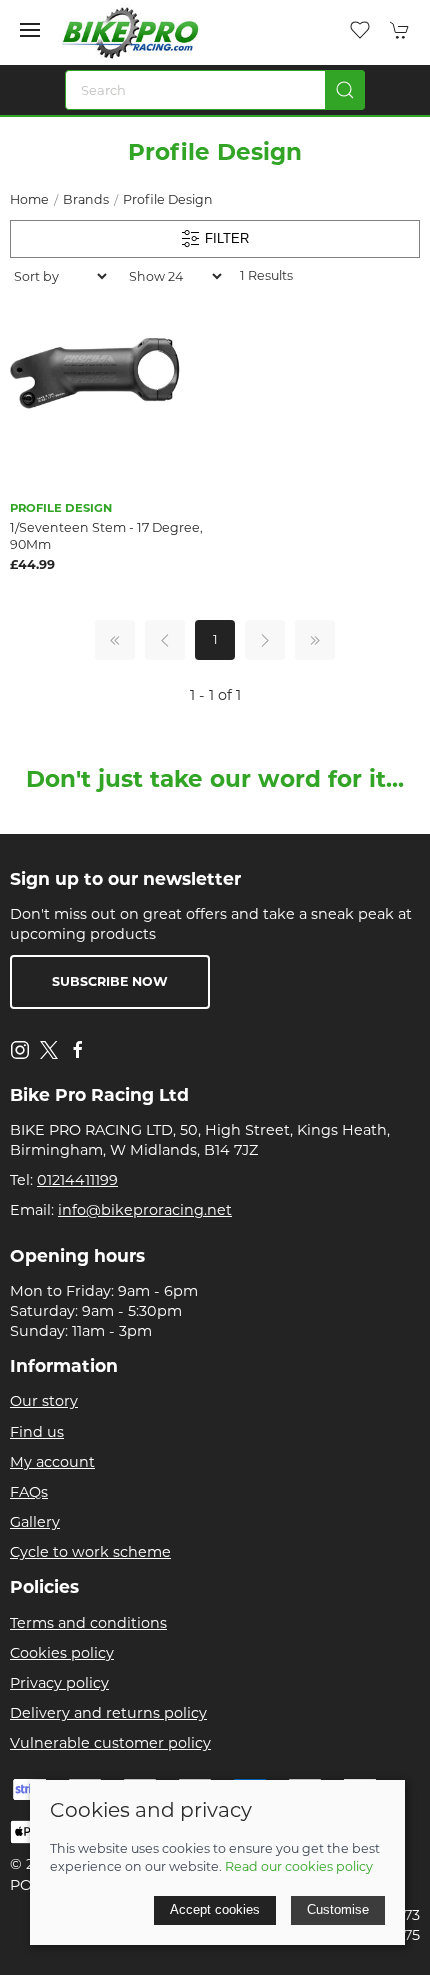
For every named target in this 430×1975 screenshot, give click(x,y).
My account (52, 1462)
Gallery (35, 1522)
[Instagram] (20, 1050)
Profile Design (168, 199)
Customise (338, 1909)
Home (29, 199)
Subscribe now (110, 981)
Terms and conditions (88, 1623)
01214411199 (77, 1180)
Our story (44, 1401)
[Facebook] (78, 1050)
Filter (225, 237)
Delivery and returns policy (108, 1713)
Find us (37, 1432)
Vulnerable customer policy (110, 1743)
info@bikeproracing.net (145, 1210)
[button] (30, 30)
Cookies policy (62, 1653)
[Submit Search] (345, 90)
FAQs (29, 1492)
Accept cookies (215, 1909)
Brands (86, 199)
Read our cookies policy (299, 1866)
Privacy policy (59, 1683)
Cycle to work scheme (90, 1552)
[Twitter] (49, 1049)
